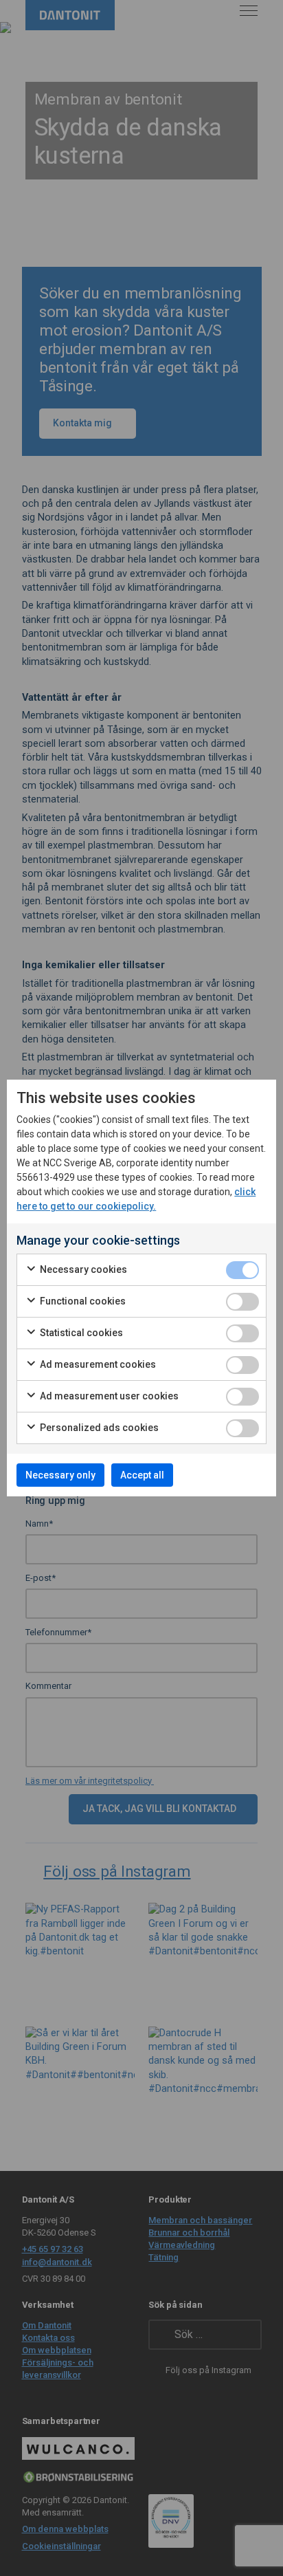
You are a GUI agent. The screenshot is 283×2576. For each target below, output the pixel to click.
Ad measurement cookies (97, 1364)
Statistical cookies (80, 1333)
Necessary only (60, 1475)
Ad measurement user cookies (108, 1396)
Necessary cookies (82, 1269)
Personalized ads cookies (98, 1428)
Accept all (142, 1475)
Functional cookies (82, 1301)
